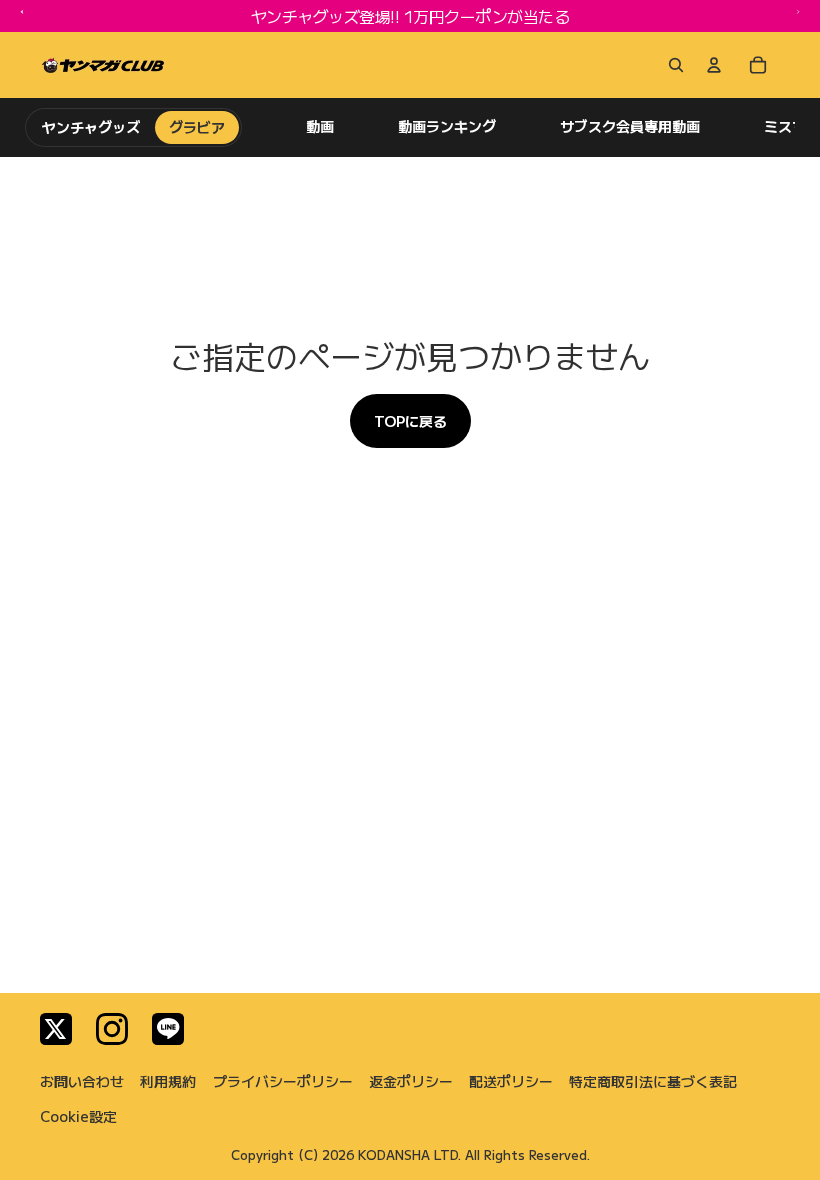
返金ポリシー (411, 1081)
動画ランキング (447, 126)
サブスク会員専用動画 (630, 126)
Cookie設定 (78, 1116)
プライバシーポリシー (283, 1081)
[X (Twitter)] (56, 1029)
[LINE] (168, 1029)
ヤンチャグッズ (91, 127)
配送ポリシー (511, 1081)
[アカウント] (714, 65)
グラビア (197, 127)
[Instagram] (112, 1029)
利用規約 (168, 1081)
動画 (320, 126)
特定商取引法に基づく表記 (653, 1081)
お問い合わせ (82, 1081)
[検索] (672, 65)
